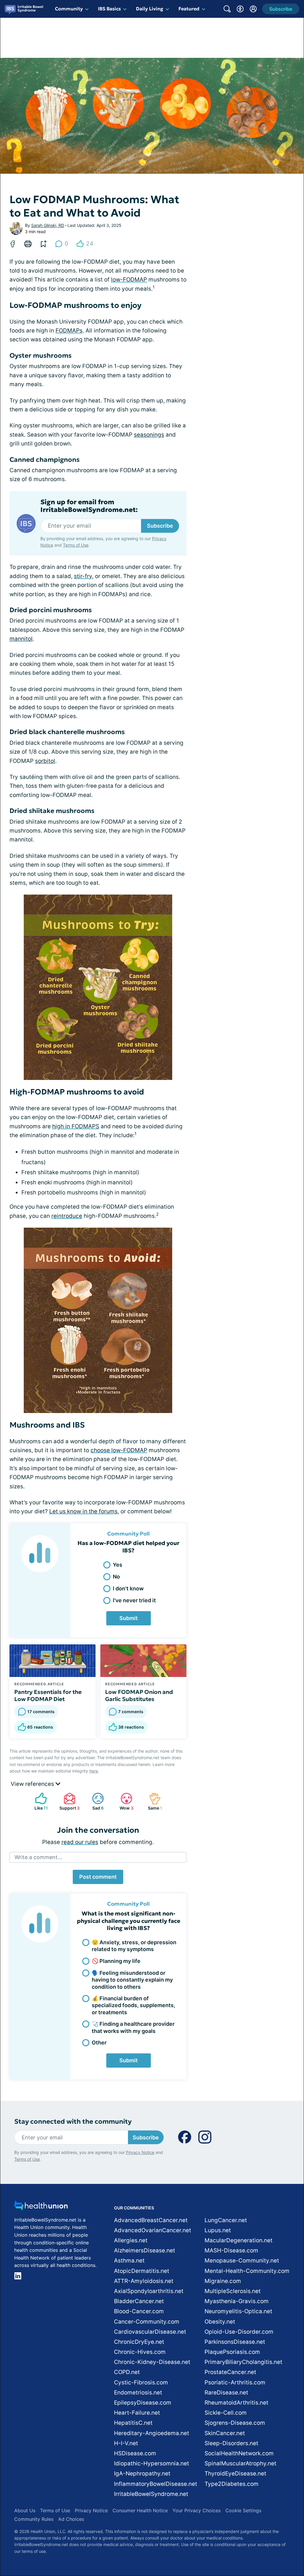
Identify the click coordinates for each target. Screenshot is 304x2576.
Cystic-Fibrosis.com (141, 2382)
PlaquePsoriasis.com (232, 2352)
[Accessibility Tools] (240, 9)
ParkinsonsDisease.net (235, 2342)
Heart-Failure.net (137, 2413)
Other (99, 2043)
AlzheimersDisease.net (145, 2250)
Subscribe (160, 526)
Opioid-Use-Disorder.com (239, 2332)
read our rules (80, 1842)
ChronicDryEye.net (139, 2342)
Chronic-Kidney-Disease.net (152, 2362)
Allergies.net (131, 2240)
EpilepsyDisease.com (143, 2403)
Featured (189, 9)
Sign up (270, 2530)
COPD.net (127, 2372)
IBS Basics (109, 9)
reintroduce (67, 1216)
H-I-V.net (126, 2443)
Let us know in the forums (83, 1511)
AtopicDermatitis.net (142, 2271)
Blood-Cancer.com (139, 2311)
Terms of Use (76, 545)
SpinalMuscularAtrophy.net (240, 2463)
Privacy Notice (245, 2546)
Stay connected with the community (73, 2121)
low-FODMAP (129, 280)
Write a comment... (38, 1857)
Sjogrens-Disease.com (235, 2423)
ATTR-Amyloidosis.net (144, 2281)
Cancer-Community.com (147, 2322)
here (94, 1771)
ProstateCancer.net (230, 2372)
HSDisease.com (135, 2453)
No (116, 1577)
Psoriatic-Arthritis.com (235, 2382)
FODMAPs (69, 331)
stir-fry (83, 576)
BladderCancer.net (139, 2301)
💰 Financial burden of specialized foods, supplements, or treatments (133, 2005)
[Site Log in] (253, 9)
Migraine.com (223, 2281)
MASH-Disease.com (231, 2250)
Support (69, 1801)
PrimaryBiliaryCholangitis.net (243, 2362)
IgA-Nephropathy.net (142, 2474)
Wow (124, 1801)
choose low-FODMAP (119, 1450)
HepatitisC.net (133, 2423)
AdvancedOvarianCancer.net (153, 2230)
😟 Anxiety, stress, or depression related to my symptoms (134, 1946)
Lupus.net (218, 2230)
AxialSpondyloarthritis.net (149, 2291)
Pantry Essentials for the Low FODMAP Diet (48, 1695)
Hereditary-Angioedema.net (152, 2433)
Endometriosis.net (138, 2393)
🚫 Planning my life (116, 1961)
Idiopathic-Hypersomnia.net (152, 2463)
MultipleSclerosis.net (233, 2291)
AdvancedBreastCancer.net (151, 2220)
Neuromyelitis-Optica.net (238, 2311)
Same (153, 1801)
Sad (95, 1801)
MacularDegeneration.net (239, 2240)
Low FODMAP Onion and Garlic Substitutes (139, 1695)
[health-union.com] (41, 2207)
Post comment (98, 1877)
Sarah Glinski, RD (48, 225)
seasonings (149, 435)
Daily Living (150, 9)
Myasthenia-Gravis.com (237, 2301)
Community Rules (34, 2519)
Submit (129, 1618)
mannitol (21, 639)
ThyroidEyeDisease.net (235, 2474)
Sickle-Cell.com (226, 2413)
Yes (118, 1565)
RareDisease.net (226, 2393)
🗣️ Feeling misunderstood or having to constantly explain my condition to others (132, 1980)
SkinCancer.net (225, 2433)
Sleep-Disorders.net (231, 2443)
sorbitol (45, 761)
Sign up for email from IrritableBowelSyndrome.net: (89, 506)
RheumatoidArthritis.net (236, 2403)
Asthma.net (129, 2261)
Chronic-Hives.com (140, 2352)
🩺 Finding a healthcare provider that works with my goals (133, 2027)
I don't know (128, 1588)
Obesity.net (220, 2322)
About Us (25, 2510)
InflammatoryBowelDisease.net (156, 2484)
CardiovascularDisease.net (150, 2332)
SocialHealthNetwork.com (239, 2453)
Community (69, 9)
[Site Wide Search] (227, 9)
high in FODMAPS (76, 1126)
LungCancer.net (226, 2220)
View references (33, 1784)
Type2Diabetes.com (232, 2484)
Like (38, 1801)
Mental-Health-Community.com (247, 2271)
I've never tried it (134, 1600)
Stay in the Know (146, 2503)
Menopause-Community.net (242, 2261)
